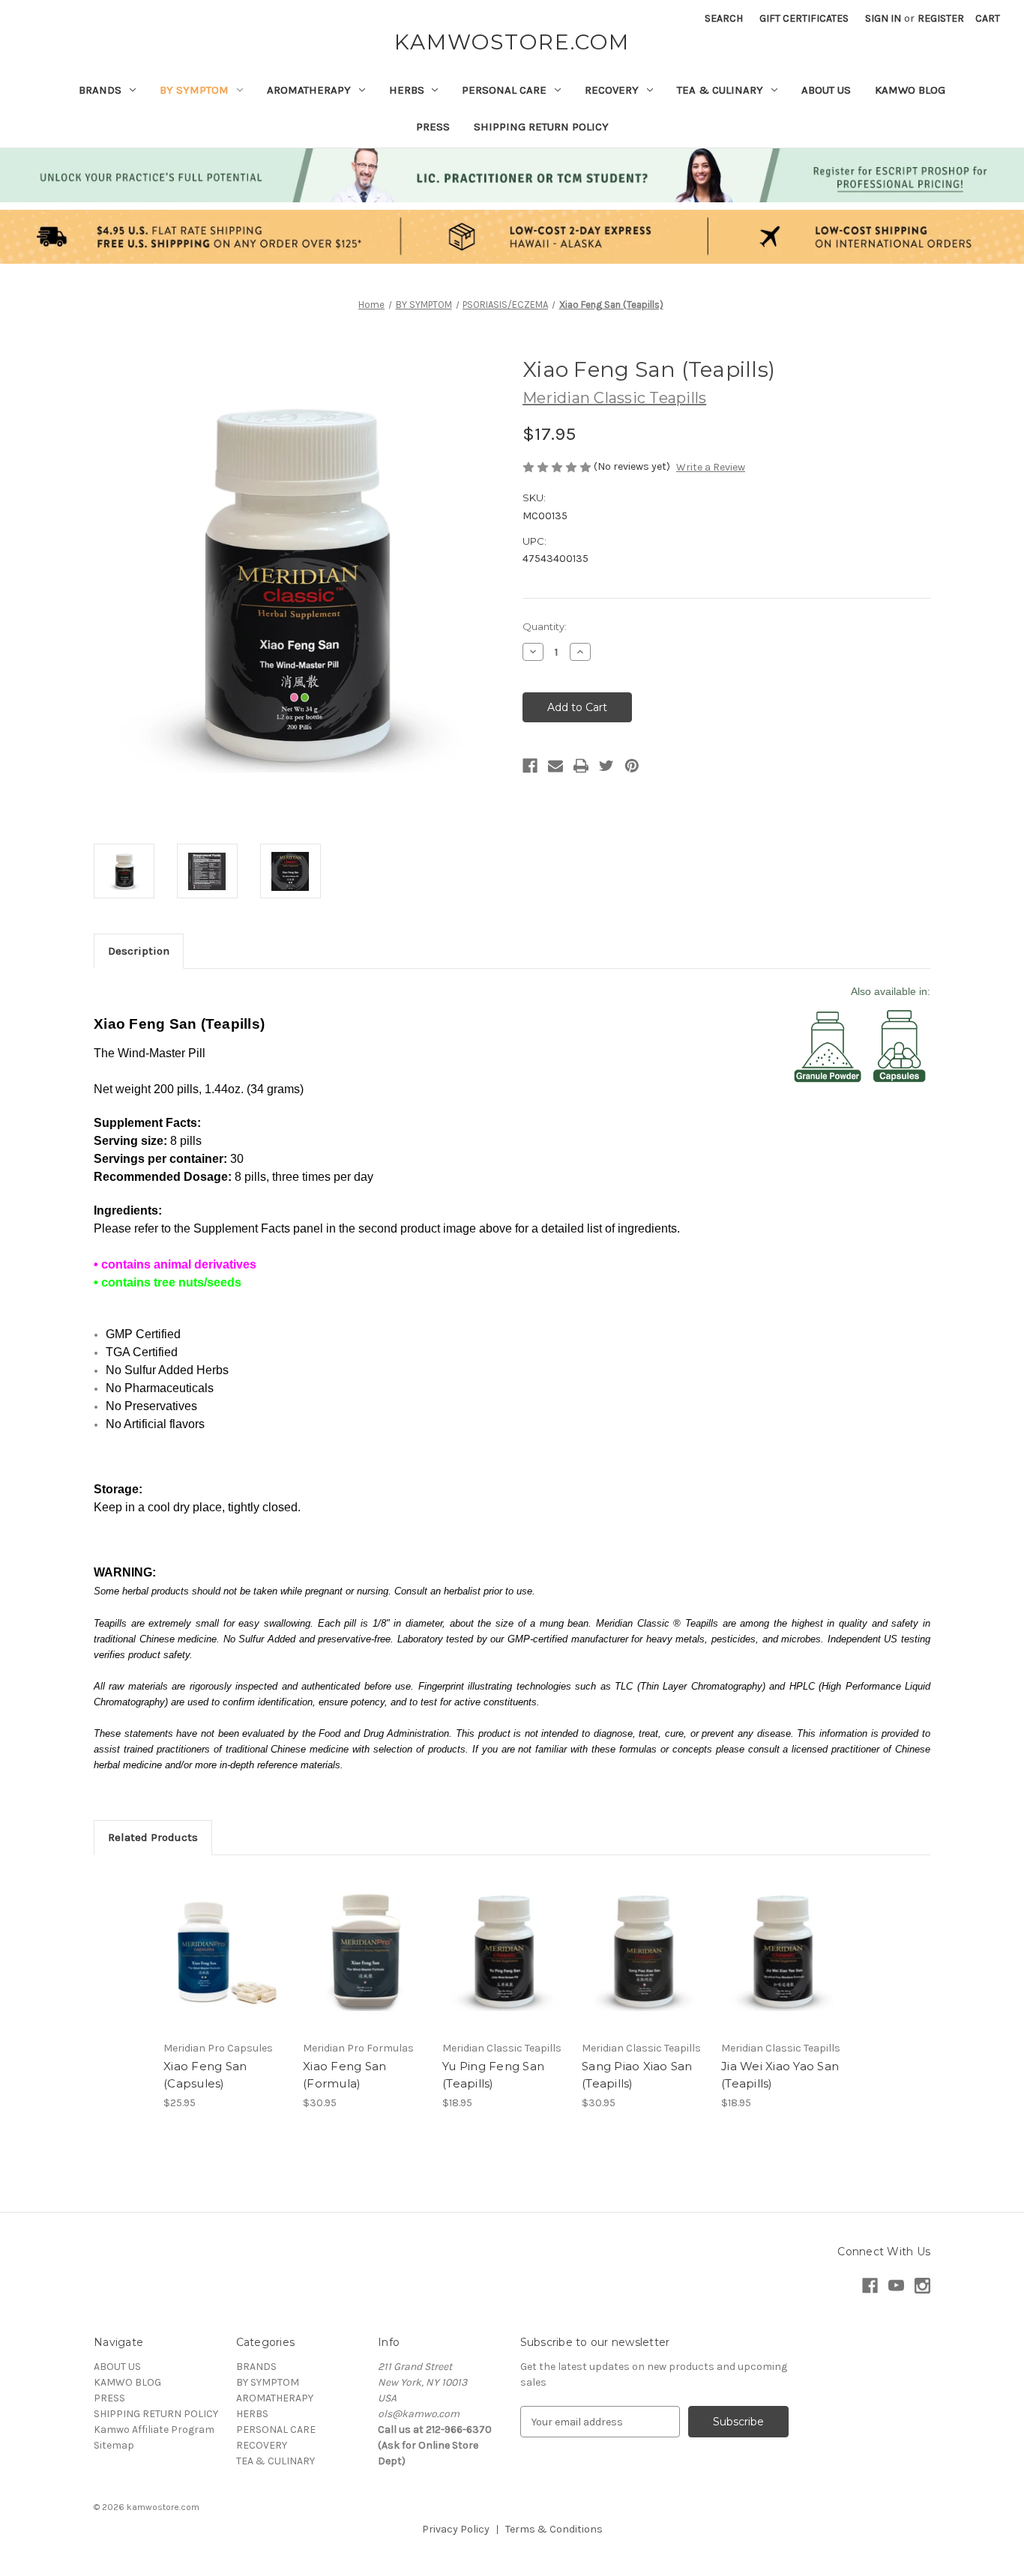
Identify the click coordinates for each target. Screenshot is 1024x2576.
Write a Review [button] (711, 467)
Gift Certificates (804, 18)
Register (941, 18)
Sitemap (114, 2445)
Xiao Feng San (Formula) (344, 2075)
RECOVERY (612, 90)
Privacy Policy (456, 2529)
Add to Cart (225, 1965)
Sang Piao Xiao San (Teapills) (637, 2075)
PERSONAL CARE (504, 90)
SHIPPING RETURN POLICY (541, 127)
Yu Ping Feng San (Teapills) (493, 2075)
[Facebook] (530, 766)
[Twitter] (606, 766)
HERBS (407, 90)
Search (724, 18)
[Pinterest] (632, 766)
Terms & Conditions (554, 2529)
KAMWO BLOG (910, 90)
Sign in (883, 18)
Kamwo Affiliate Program (154, 2430)
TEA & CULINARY (720, 90)
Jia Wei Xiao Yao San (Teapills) (780, 2075)
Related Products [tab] (153, 1837)
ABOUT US (826, 90)
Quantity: (545, 626)
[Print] (581, 766)
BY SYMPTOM (194, 90)
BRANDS (100, 90)
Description (139, 951)
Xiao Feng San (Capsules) (205, 2075)
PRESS (433, 127)
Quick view (224, 1938)
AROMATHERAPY (309, 90)
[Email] (555, 766)
